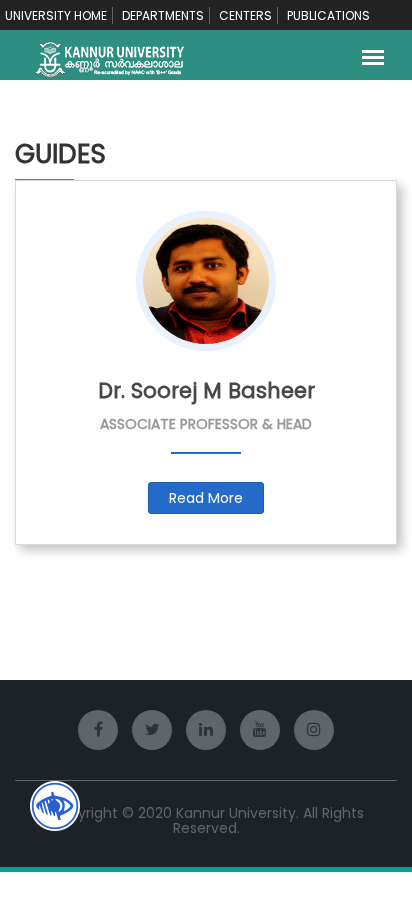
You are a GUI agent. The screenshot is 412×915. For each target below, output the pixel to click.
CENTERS (245, 15)
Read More (206, 498)
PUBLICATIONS (328, 15)
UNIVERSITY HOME (56, 15)
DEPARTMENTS (163, 15)
